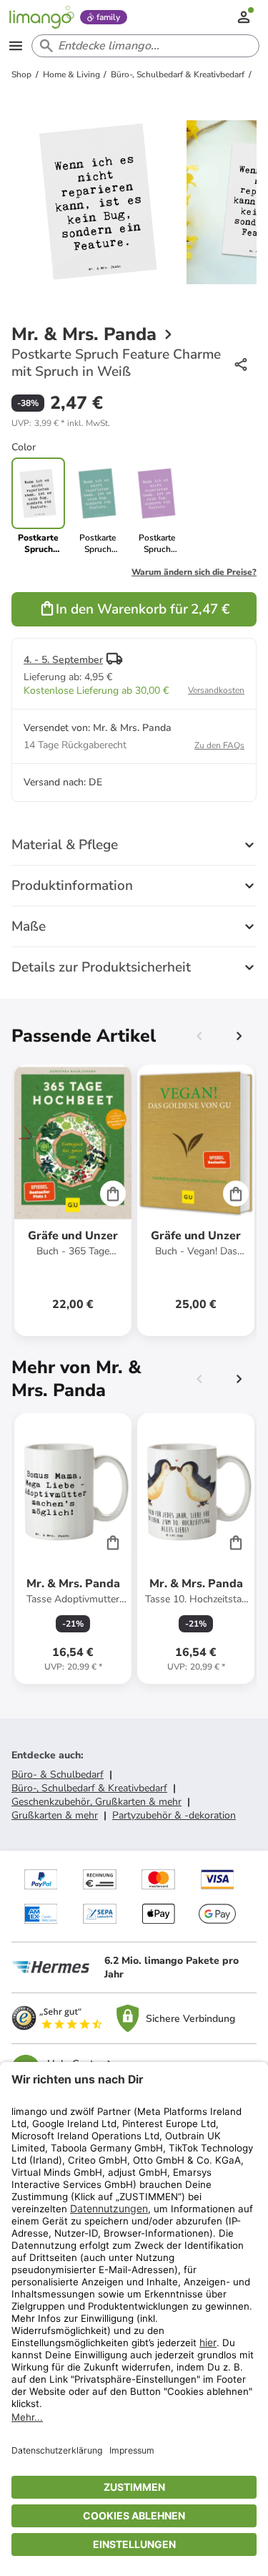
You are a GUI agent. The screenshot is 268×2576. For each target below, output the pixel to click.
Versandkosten (216, 690)
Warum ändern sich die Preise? (194, 572)
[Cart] (113, 1193)
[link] (98, 506)
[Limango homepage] (41, 17)
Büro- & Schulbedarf (58, 1774)
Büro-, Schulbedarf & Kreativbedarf (89, 1788)
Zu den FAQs (219, 745)
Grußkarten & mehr (55, 1815)
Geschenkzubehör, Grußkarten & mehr (96, 1802)
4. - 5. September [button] (63, 660)
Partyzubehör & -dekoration (174, 1815)
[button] (61, 423)
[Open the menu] (16, 46)
